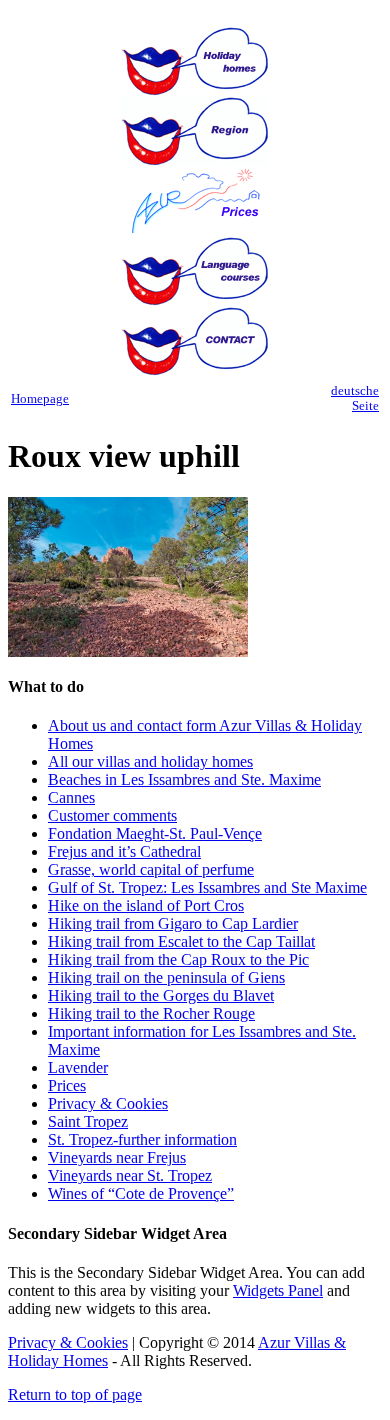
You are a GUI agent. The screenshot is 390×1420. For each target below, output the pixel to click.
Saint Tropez (88, 1121)
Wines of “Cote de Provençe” (141, 1193)
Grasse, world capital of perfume (151, 869)
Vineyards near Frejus (117, 1157)
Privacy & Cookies (108, 1103)
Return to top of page (75, 1394)
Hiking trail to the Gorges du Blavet (161, 995)
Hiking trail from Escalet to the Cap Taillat (181, 941)
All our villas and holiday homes (150, 761)
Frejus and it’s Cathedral (124, 851)
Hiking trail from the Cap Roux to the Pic (178, 959)
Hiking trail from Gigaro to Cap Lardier (173, 923)
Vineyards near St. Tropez (130, 1175)
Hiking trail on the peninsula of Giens (166, 977)
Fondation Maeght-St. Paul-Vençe (155, 833)
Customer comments (112, 815)
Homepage (40, 399)
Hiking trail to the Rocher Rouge (151, 1013)
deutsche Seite (355, 398)
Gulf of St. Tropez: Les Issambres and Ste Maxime (207, 887)
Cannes (71, 797)
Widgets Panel (278, 1290)
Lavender (78, 1067)
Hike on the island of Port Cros (146, 905)
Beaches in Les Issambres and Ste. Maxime (184, 779)
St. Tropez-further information (142, 1139)
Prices (67, 1085)
